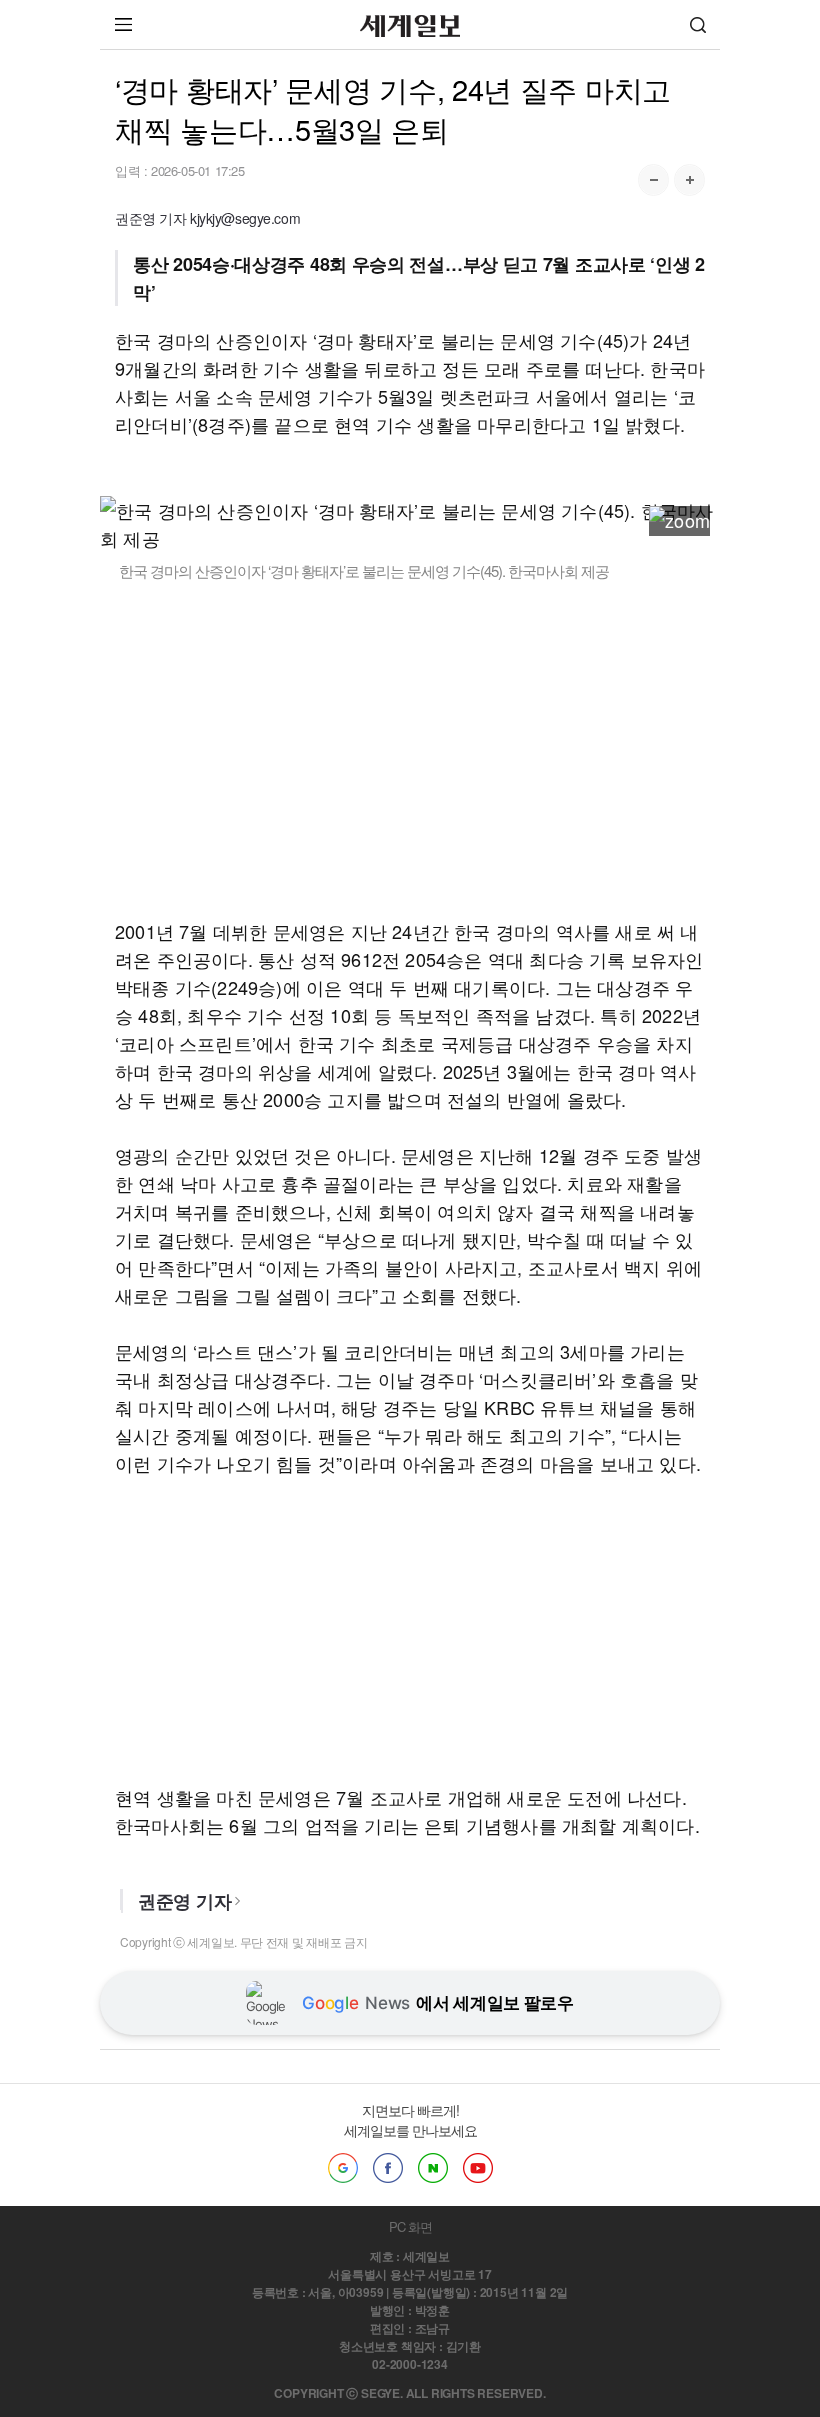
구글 (343, 2168)
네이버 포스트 (433, 2168)
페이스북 (388, 2168)
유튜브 (478, 2168)
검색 (698, 24)
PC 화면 (410, 2226)
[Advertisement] (410, 749)
